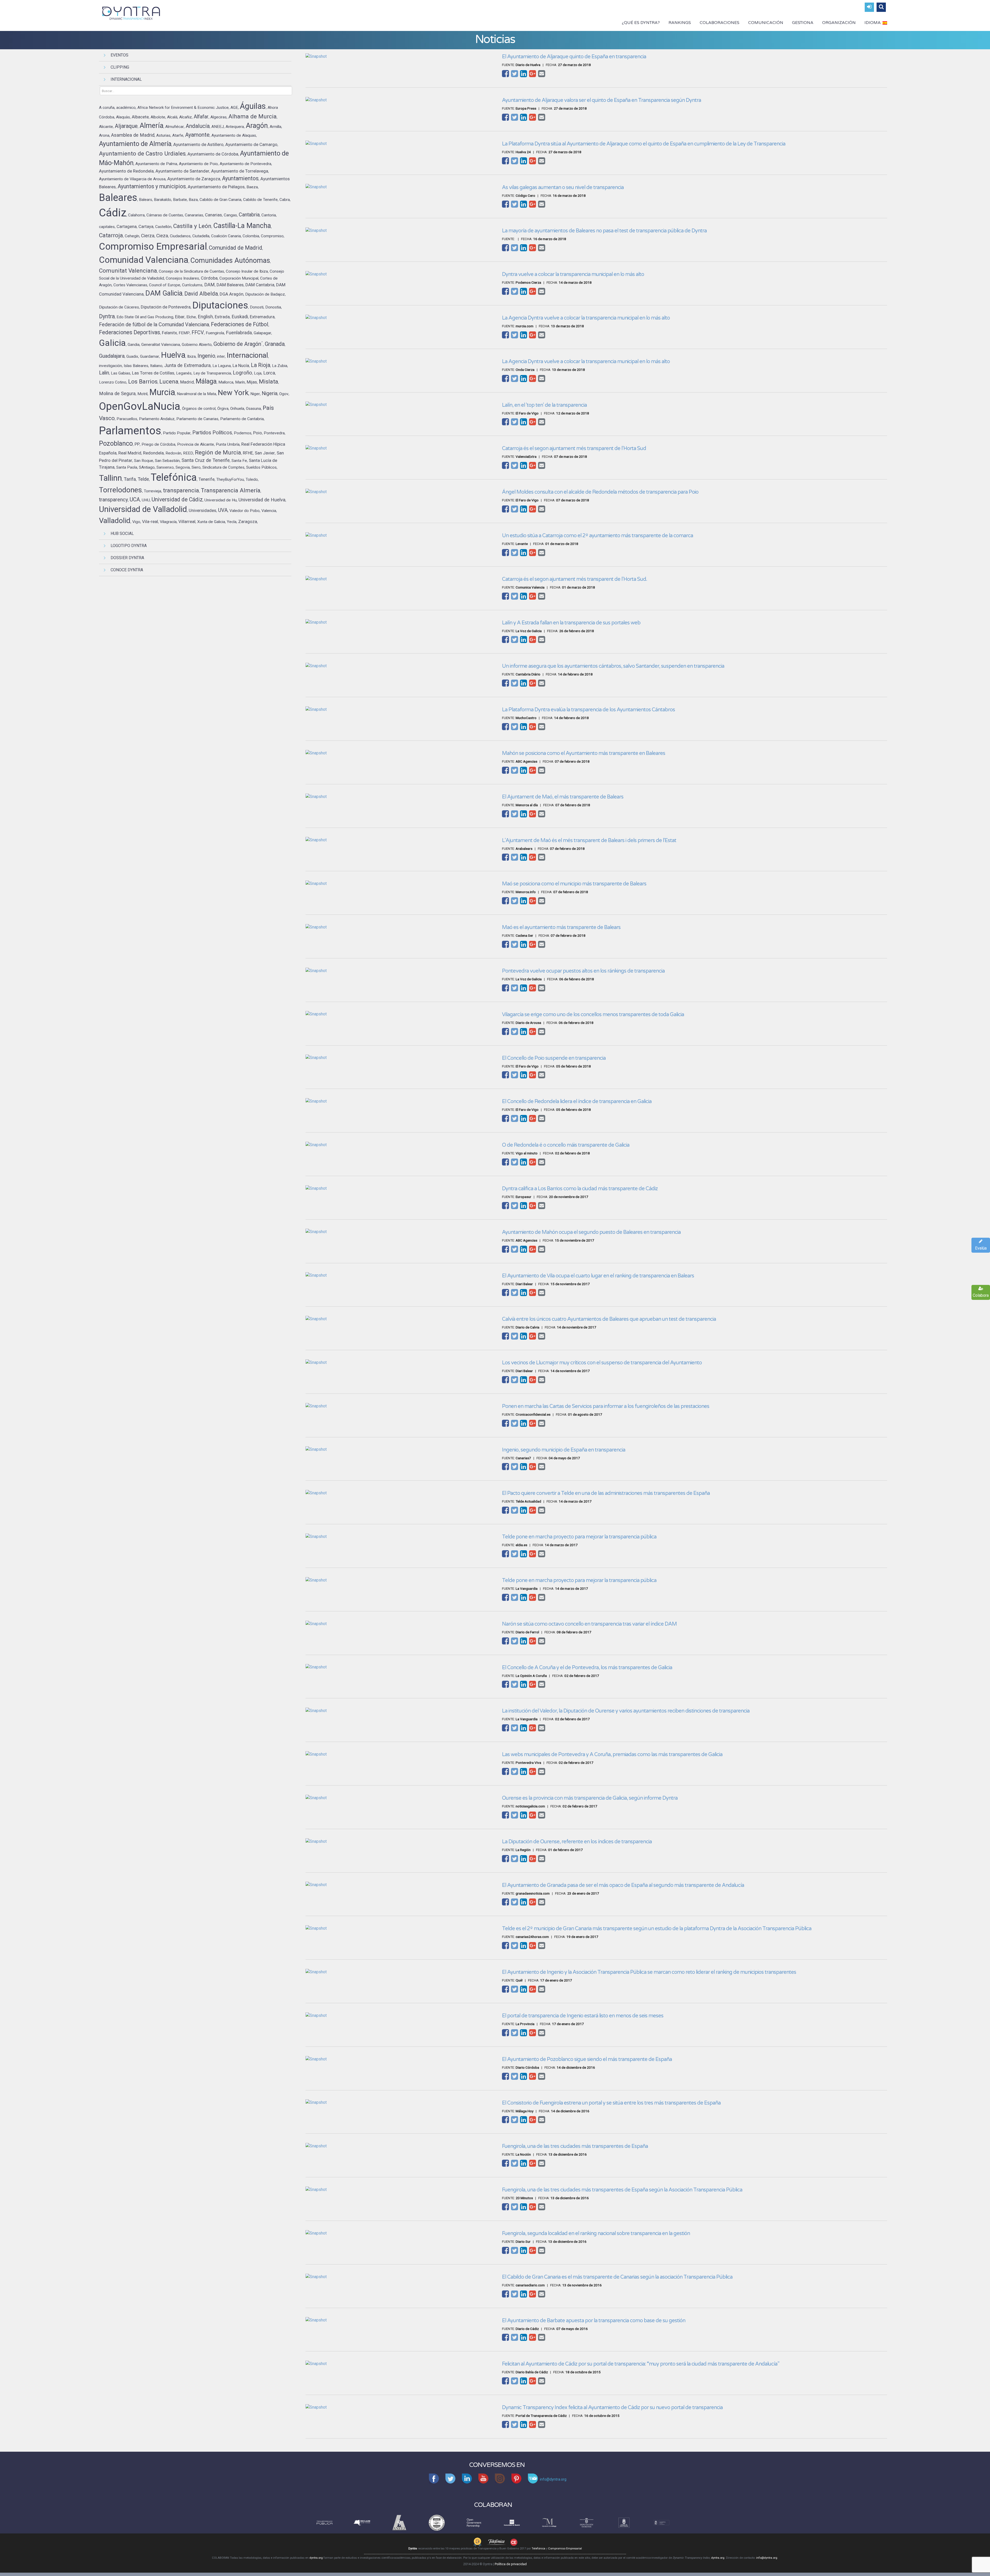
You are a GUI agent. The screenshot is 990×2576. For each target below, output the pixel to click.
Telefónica (538, 2549)
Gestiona (803, 23)
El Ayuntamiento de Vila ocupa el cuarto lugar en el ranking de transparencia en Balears (598, 1276)
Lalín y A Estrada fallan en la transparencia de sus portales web (571, 623)
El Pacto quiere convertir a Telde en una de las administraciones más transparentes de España (606, 1493)
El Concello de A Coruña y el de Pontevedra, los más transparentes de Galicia (587, 1668)
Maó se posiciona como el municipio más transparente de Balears (574, 884)
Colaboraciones (720, 23)
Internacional (126, 79)
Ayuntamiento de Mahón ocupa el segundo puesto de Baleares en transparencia (591, 1232)
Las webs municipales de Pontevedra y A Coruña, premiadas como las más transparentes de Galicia (612, 1755)
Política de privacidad (511, 2564)
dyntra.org (316, 2558)
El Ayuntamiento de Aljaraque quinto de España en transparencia (574, 57)
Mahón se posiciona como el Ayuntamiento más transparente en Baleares (584, 753)
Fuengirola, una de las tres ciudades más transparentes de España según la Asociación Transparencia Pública (622, 2190)
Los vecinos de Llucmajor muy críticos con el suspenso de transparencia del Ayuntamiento (602, 1363)
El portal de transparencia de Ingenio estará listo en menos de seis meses (583, 2016)
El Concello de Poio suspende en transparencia (554, 1058)
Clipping (120, 67)
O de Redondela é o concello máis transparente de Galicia (566, 1145)
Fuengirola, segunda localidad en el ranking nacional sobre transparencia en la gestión (596, 2233)
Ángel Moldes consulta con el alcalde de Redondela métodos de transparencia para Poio (600, 492)
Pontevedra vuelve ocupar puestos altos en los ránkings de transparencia (583, 971)
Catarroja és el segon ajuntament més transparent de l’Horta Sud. (575, 579)
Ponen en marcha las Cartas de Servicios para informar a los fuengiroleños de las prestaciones (606, 1406)
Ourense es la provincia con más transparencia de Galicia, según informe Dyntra (590, 1798)
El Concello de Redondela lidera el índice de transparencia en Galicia (577, 1102)
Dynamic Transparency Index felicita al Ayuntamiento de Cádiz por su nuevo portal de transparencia (612, 2408)
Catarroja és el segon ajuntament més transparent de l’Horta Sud (574, 449)
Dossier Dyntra (127, 558)
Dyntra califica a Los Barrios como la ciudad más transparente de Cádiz (580, 1189)
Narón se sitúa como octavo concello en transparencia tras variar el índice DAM (589, 1624)
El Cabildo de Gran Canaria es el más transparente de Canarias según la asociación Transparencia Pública (617, 2277)
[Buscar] (881, 7)
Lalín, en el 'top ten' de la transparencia (544, 405)
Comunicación (766, 23)
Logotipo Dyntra (129, 546)
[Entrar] (869, 7)
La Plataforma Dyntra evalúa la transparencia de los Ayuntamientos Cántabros (588, 710)
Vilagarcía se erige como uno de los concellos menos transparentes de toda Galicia (593, 1015)
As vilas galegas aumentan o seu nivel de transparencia (563, 188)
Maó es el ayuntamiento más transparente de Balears (561, 927)
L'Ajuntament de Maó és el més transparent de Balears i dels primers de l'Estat (589, 841)
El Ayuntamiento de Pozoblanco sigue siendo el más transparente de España (587, 2059)
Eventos (119, 55)
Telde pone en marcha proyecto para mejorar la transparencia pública (579, 1537)
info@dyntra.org (767, 2558)
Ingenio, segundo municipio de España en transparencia (564, 1450)
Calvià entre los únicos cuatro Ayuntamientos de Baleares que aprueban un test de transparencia (609, 1319)
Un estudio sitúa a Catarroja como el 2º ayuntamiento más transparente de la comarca (597, 536)
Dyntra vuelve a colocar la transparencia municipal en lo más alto (573, 274)
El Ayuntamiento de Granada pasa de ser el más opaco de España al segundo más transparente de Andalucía (623, 1885)
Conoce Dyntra (127, 570)
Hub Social (122, 533)
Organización (839, 23)
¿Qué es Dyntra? (641, 23)
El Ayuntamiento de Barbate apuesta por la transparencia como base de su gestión (594, 2321)
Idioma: (873, 23)
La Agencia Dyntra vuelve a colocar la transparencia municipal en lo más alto (586, 318)
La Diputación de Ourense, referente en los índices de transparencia (577, 1842)
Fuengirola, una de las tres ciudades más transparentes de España (575, 2146)
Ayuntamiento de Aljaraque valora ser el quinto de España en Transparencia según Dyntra (601, 100)
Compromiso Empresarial (565, 2549)
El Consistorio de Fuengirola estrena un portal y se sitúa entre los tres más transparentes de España (611, 2103)
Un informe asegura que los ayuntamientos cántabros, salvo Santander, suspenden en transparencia (613, 666)
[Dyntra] (131, 13)
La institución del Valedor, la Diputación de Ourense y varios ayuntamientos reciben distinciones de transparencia (626, 1711)
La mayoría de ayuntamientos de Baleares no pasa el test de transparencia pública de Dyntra (604, 231)
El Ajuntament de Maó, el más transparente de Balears (563, 797)
